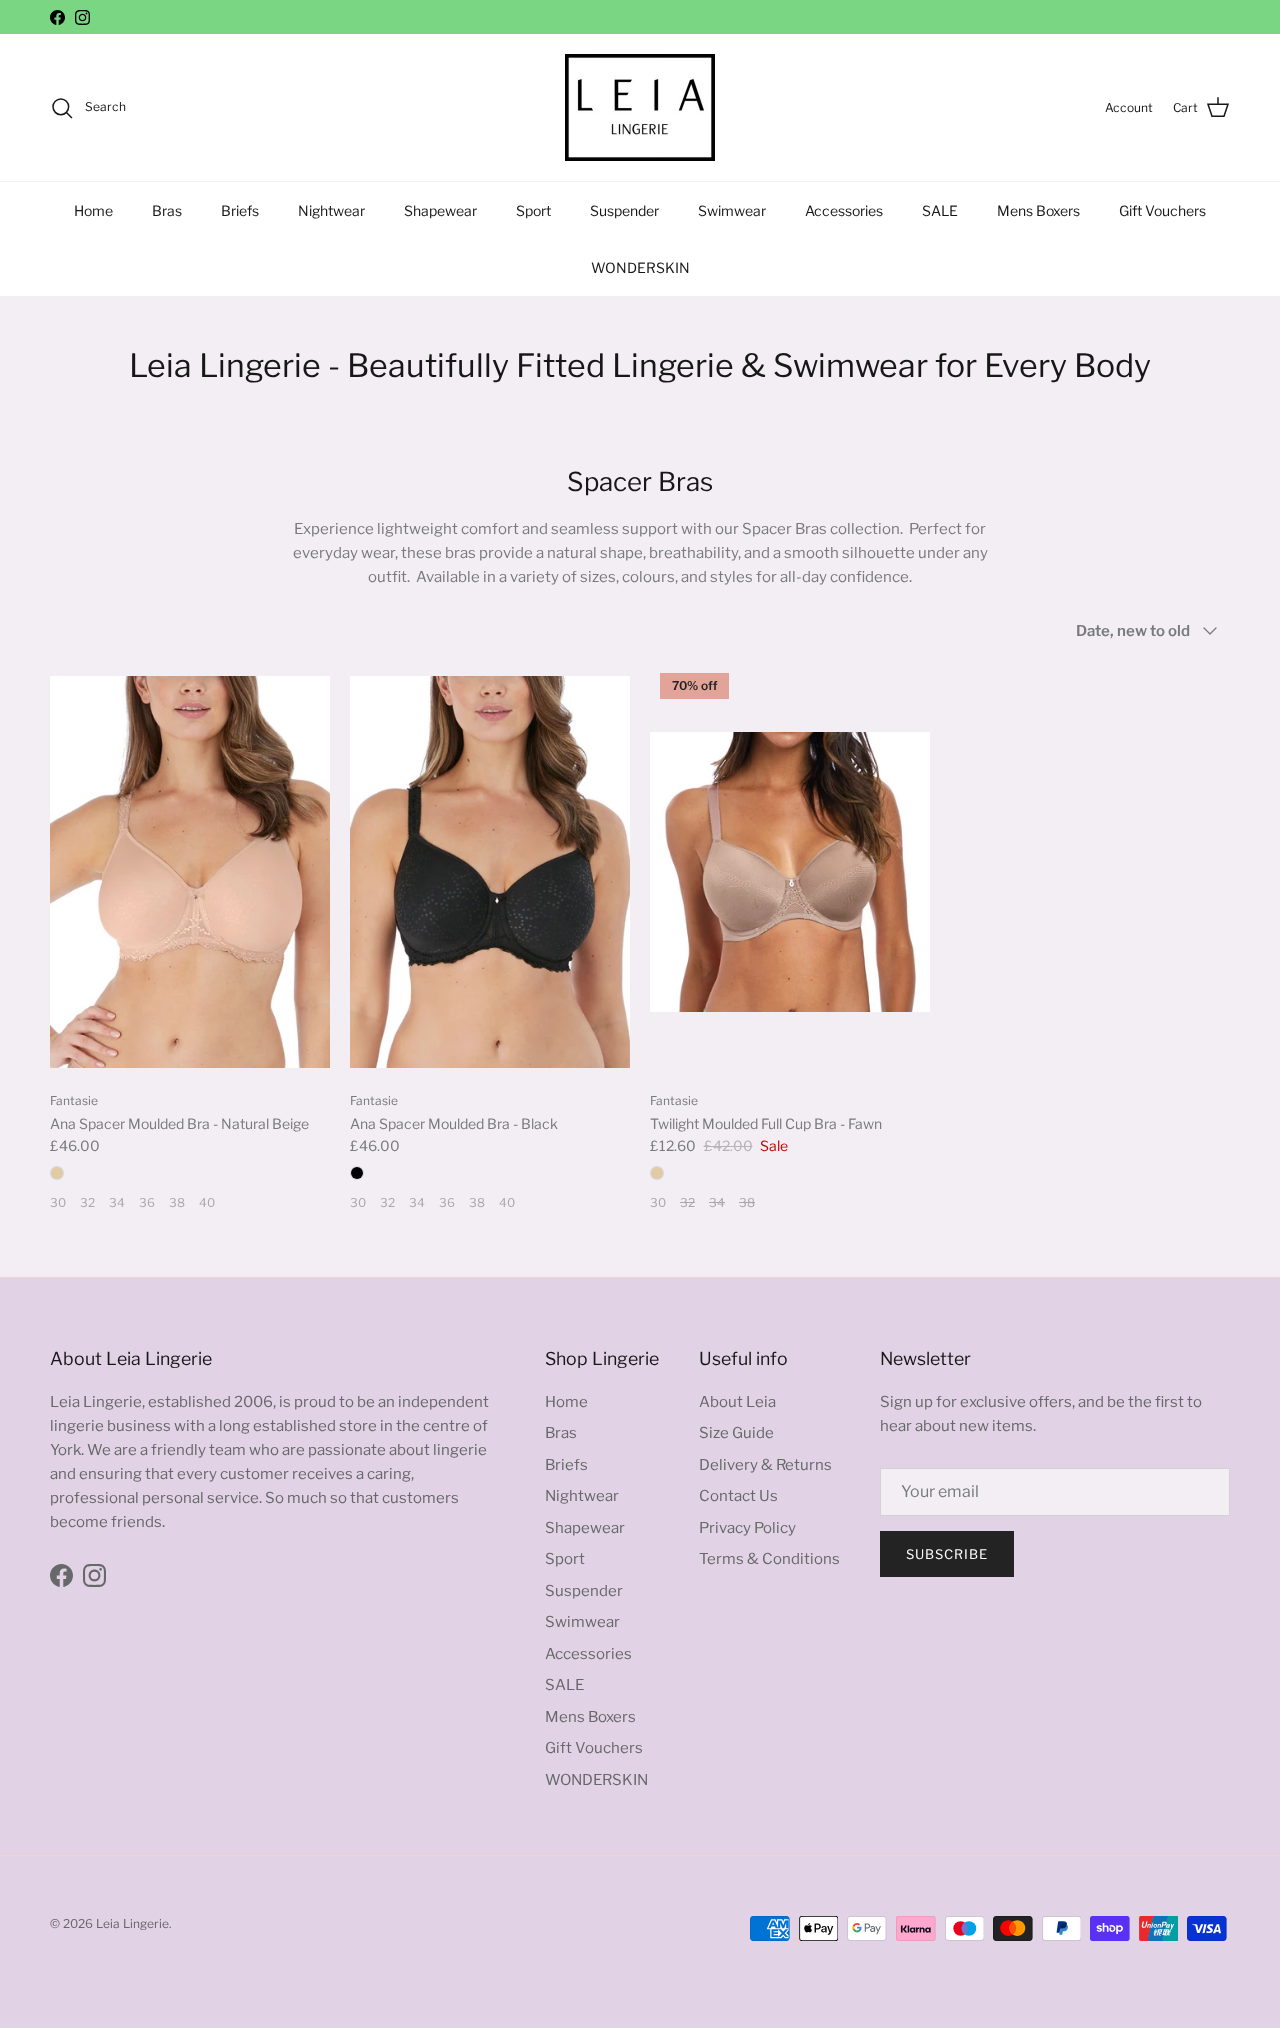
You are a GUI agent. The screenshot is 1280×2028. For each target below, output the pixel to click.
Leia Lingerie (132, 1923)
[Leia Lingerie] (640, 107)
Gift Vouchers (1162, 210)
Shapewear (440, 210)
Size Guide (736, 1433)
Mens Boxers (1038, 210)
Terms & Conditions (769, 1559)
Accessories (844, 210)
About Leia (737, 1402)
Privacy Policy (747, 1528)
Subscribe (947, 1554)
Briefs (240, 210)
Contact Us (738, 1496)
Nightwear (331, 210)
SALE (940, 210)
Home (93, 210)
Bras (167, 210)
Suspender (624, 210)
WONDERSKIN (640, 267)
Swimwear (732, 210)
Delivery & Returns (765, 1465)
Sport (533, 210)
